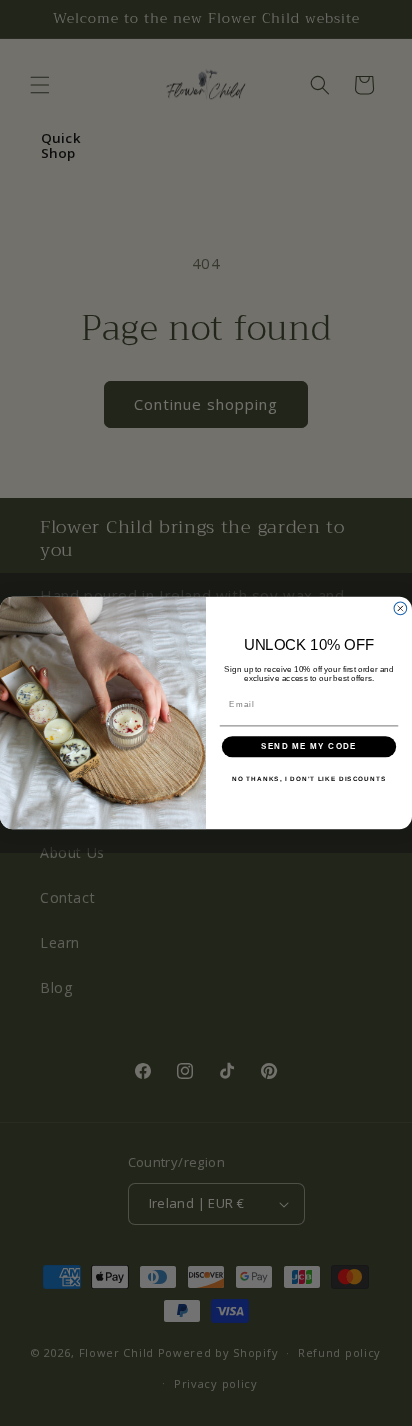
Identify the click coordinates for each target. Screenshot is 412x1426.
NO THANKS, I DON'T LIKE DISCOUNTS (309, 778)
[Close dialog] (400, 608)
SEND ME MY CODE (309, 746)
